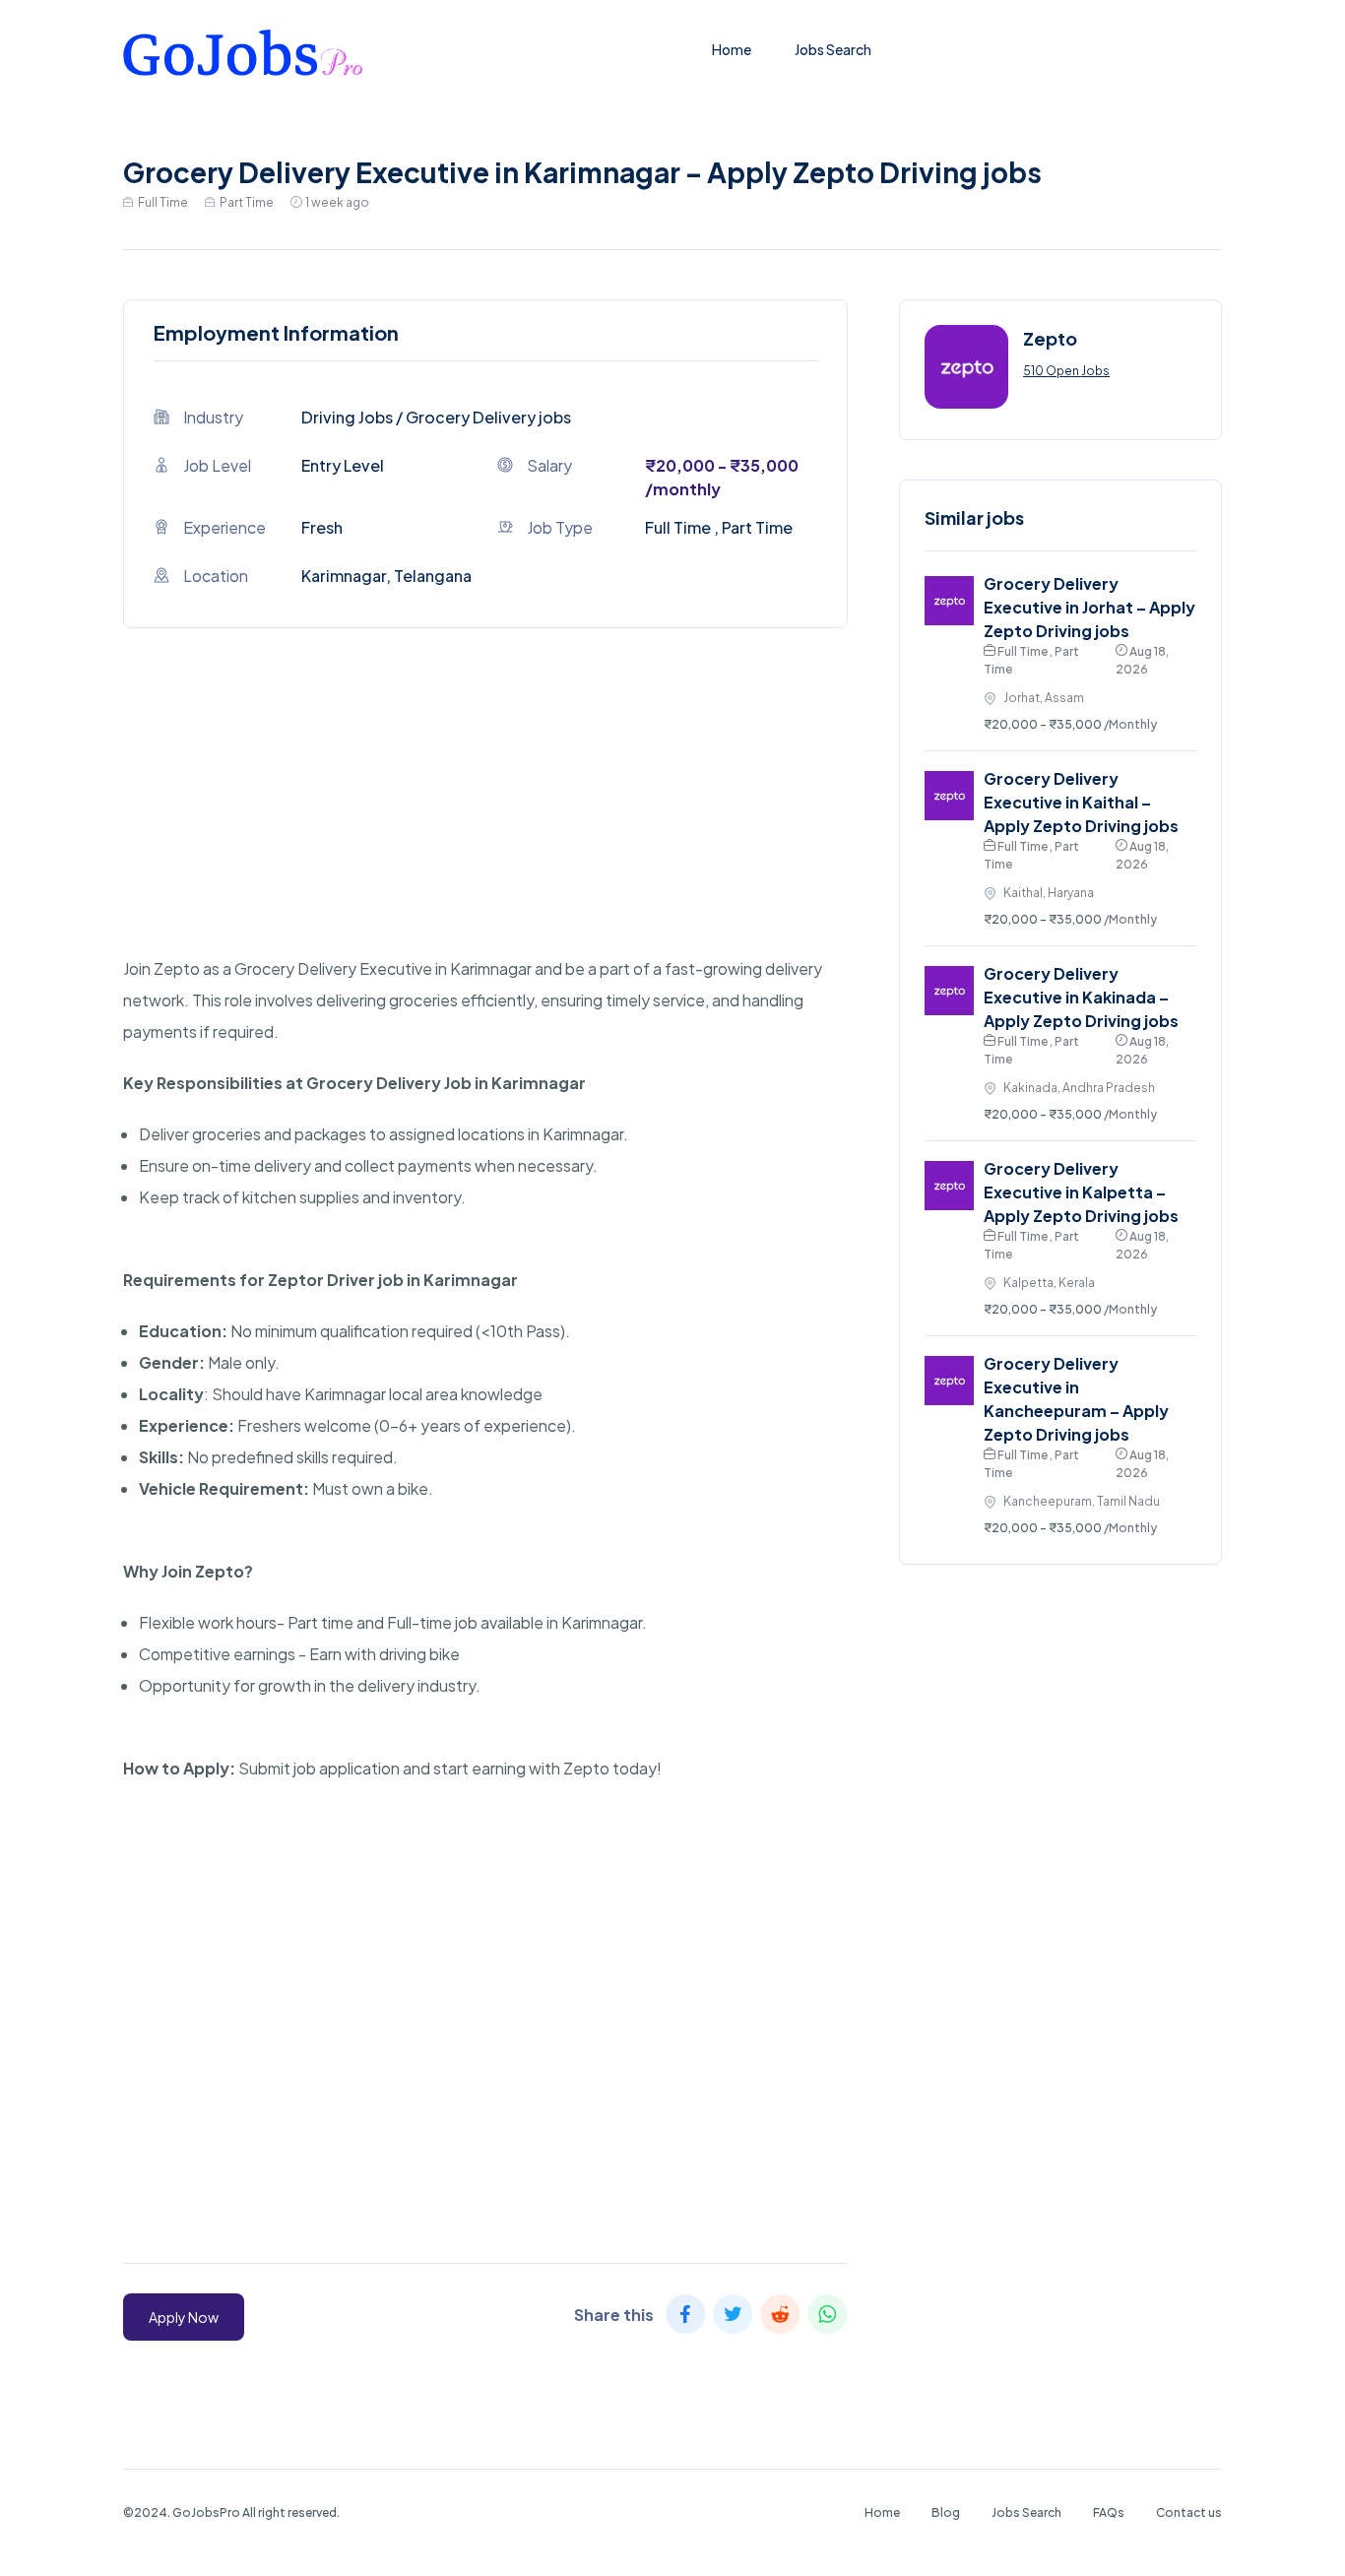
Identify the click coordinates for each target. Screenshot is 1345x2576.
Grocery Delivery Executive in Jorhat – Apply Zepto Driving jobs (1089, 607)
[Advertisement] (485, 815)
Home (732, 49)
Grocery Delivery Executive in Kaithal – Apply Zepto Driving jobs (1081, 802)
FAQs (1109, 2512)
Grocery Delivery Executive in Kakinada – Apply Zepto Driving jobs (1081, 997)
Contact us (1189, 2512)
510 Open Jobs (1066, 371)
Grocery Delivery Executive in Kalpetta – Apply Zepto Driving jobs (1081, 1192)
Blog (946, 2512)
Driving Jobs (347, 417)
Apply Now (184, 2317)
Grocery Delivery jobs (488, 417)
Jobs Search (833, 49)
